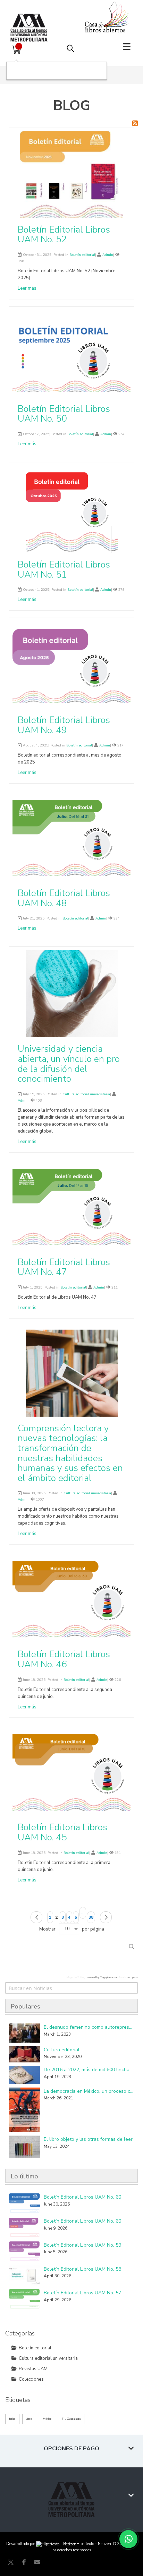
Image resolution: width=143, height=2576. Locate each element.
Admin (108, 255)
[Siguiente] (106, 1917)
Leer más (27, 288)
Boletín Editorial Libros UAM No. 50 (64, 414)
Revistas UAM (33, 2369)
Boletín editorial (82, 255)
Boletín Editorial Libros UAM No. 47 (64, 1267)
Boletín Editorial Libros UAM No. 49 (64, 725)
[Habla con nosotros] (128, 2539)
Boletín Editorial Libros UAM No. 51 (64, 570)
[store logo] (31, 21)
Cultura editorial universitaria (86, 1094)
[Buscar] (132, 1947)
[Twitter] (11, 2562)
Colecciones (31, 2379)
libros (29, 2419)
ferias (12, 2419)
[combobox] (71, 1988)
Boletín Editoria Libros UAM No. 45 (62, 1832)
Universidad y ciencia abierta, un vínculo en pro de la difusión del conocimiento (69, 1064)
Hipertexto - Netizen (94, 2544)
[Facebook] (24, 2562)
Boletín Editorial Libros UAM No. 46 (64, 1659)
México (47, 2419)
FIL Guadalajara (71, 2419)
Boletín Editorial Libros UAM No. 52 (64, 235)
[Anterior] (36, 1917)
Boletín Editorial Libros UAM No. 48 (64, 898)
